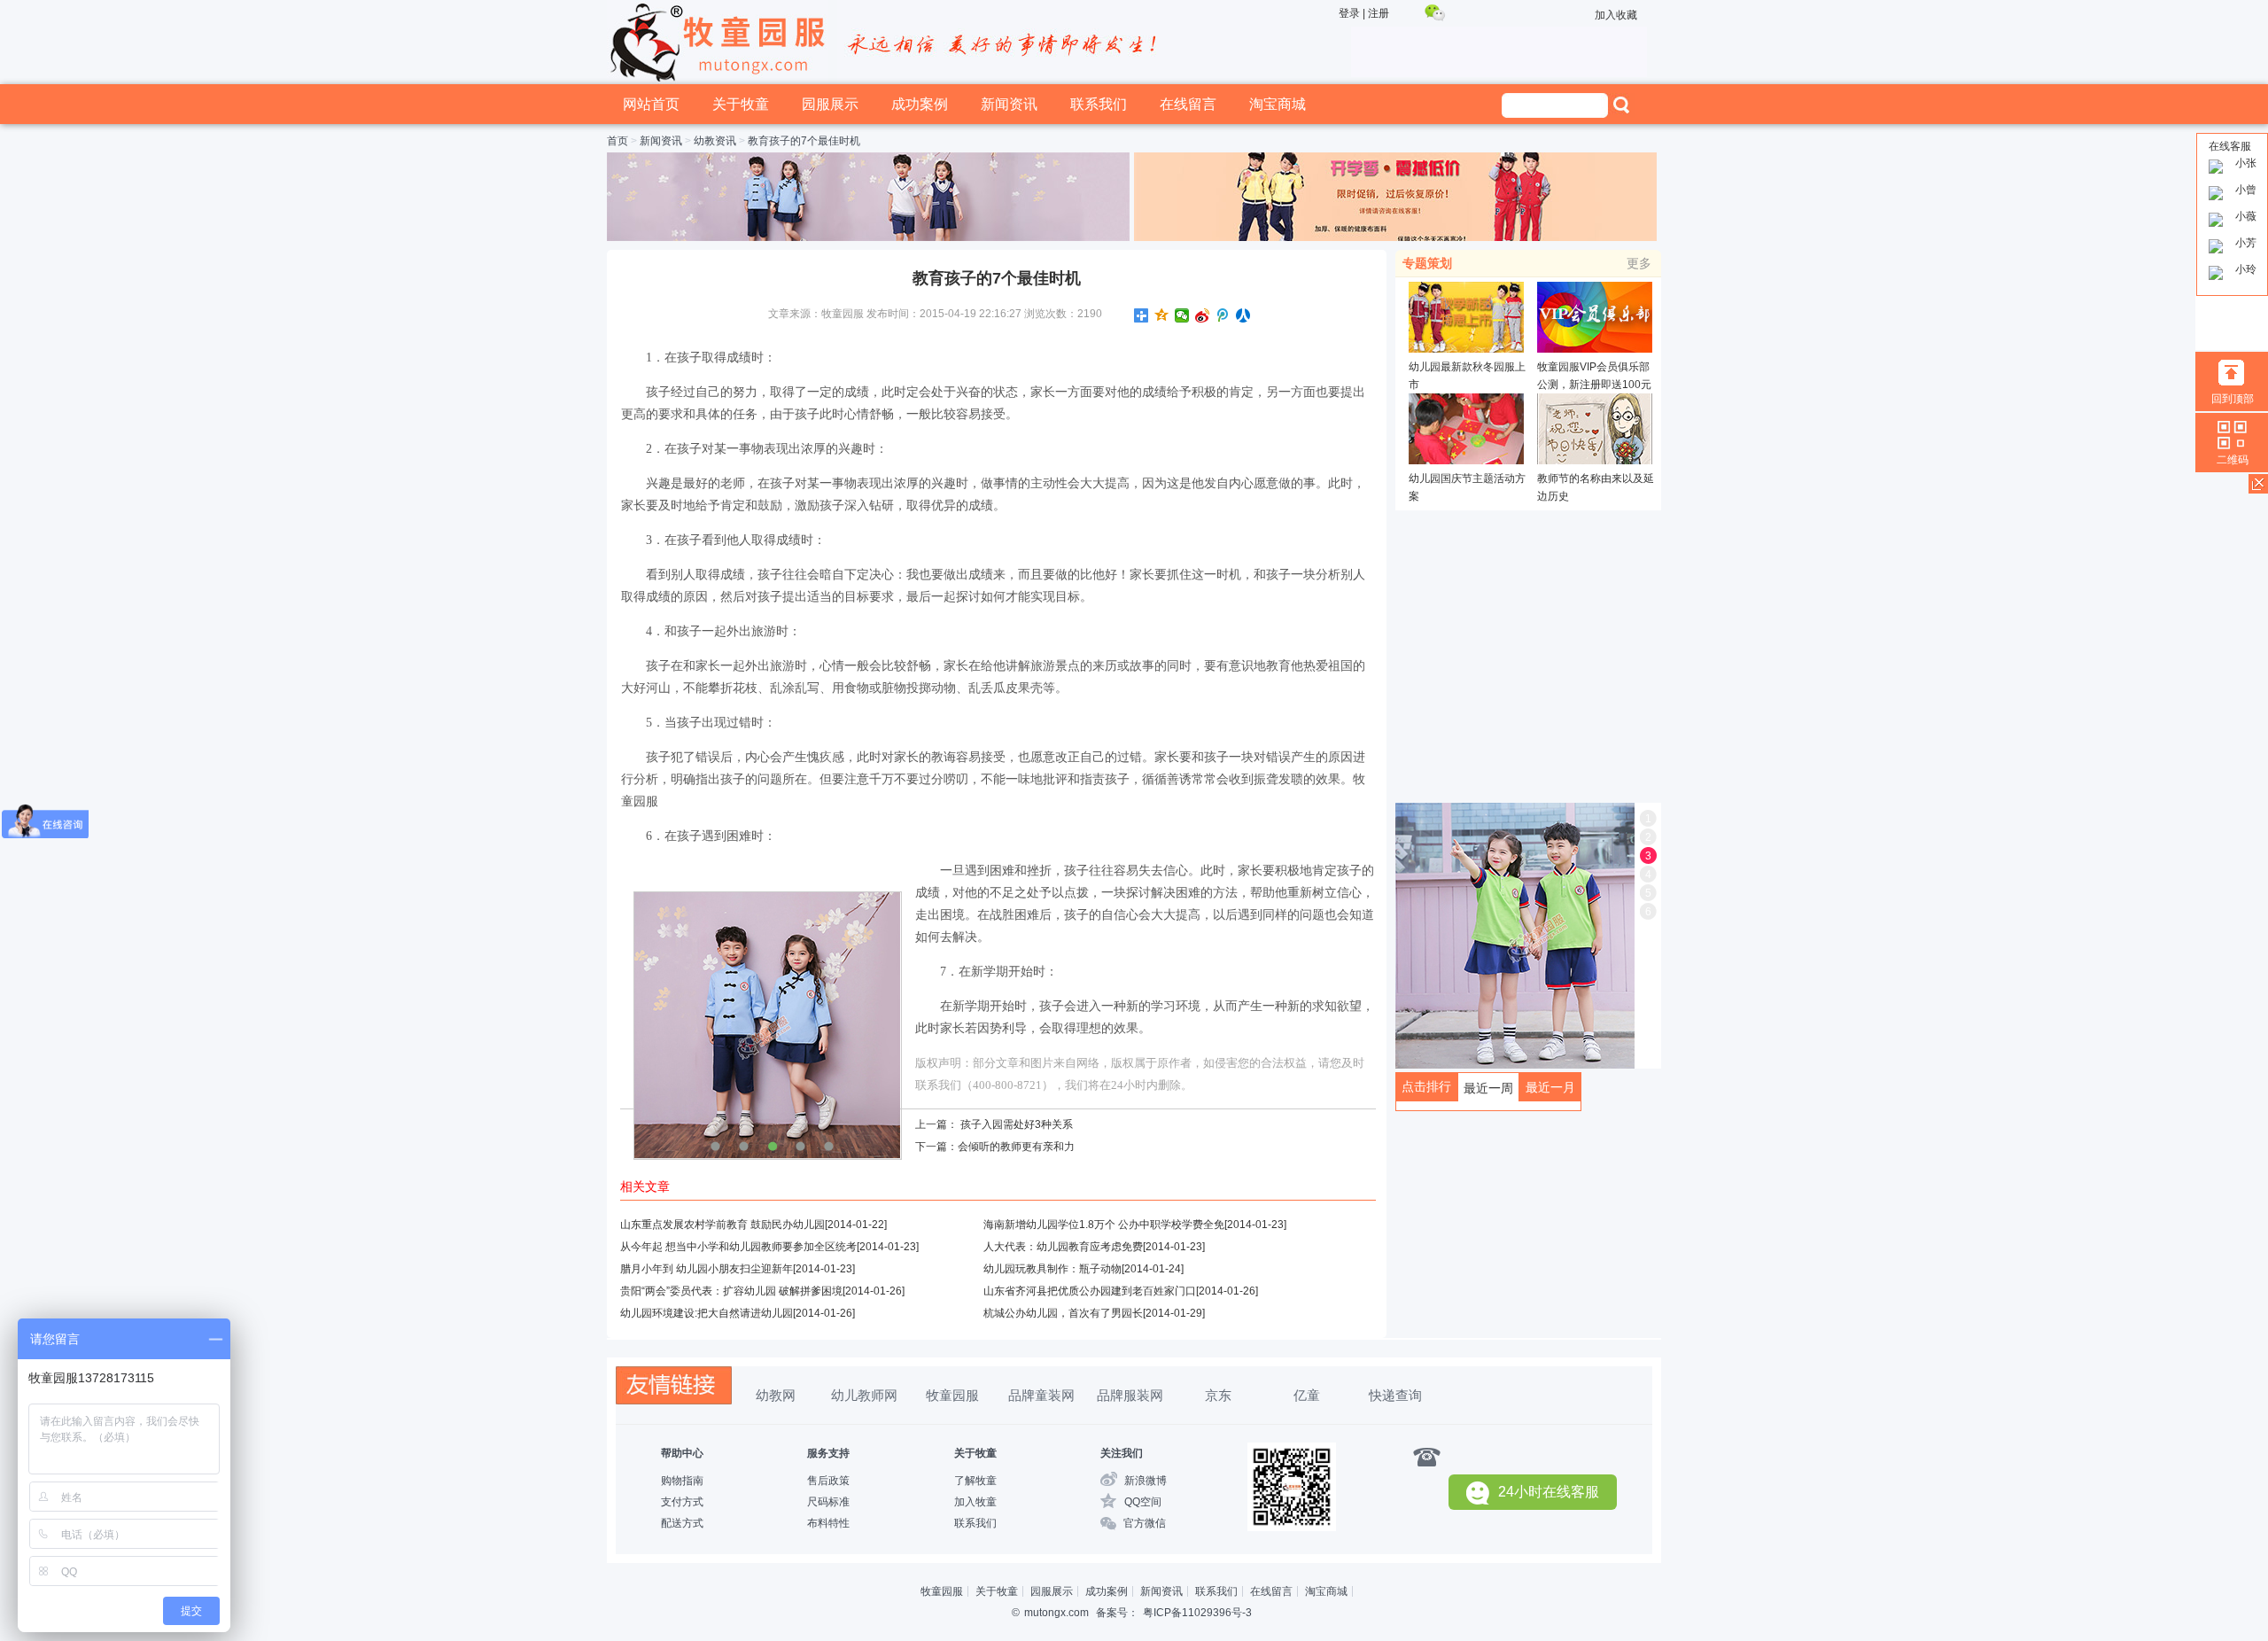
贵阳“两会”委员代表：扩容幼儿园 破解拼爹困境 (731, 1291)
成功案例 (920, 104)
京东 (1218, 1395)
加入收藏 (1616, 15)
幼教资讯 (715, 141)
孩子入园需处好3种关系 (1017, 1124)
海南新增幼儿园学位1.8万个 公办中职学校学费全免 (1104, 1225)
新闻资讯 (1009, 104)
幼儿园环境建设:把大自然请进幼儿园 (707, 1313)
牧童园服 (952, 1395)
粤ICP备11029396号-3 (1197, 1613)
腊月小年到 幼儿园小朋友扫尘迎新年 (707, 1269)
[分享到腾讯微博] (1223, 315)
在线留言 (1188, 104)
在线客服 (2230, 146)
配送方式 (682, 1523)
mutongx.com (1056, 1613)
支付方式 (682, 1502)
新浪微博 (1146, 1481)
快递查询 (1395, 1395)
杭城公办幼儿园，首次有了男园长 (1063, 1313)
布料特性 (828, 1523)
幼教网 (776, 1395)
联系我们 (1099, 104)
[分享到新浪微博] (1203, 315)
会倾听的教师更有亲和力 (1016, 1147)
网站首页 (651, 104)
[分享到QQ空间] (1162, 315)
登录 (1349, 13)
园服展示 (830, 104)
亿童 (1307, 1395)
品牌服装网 (1130, 1395)
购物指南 (682, 1481)
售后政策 (828, 1481)
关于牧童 (741, 104)
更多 (1639, 263)
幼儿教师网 (864, 1395)
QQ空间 (1143, 1502)
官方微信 (1145, 1523)
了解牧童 (975, 1481)
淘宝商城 (1278, 104)
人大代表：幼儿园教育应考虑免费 (1063, 1247)
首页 (617, 141)
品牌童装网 (1041, 1395)
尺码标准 (828, 1502)
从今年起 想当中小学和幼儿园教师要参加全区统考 (738, 1247)
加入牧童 (975, 1502)
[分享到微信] (1182, 315)
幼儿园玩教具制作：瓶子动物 (1052, 1269)
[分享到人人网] (1243, 315)
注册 (1379, 13)
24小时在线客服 (1549, 1492)
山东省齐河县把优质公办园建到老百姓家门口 (1090, 1291)
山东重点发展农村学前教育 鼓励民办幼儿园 (722, 1225)
